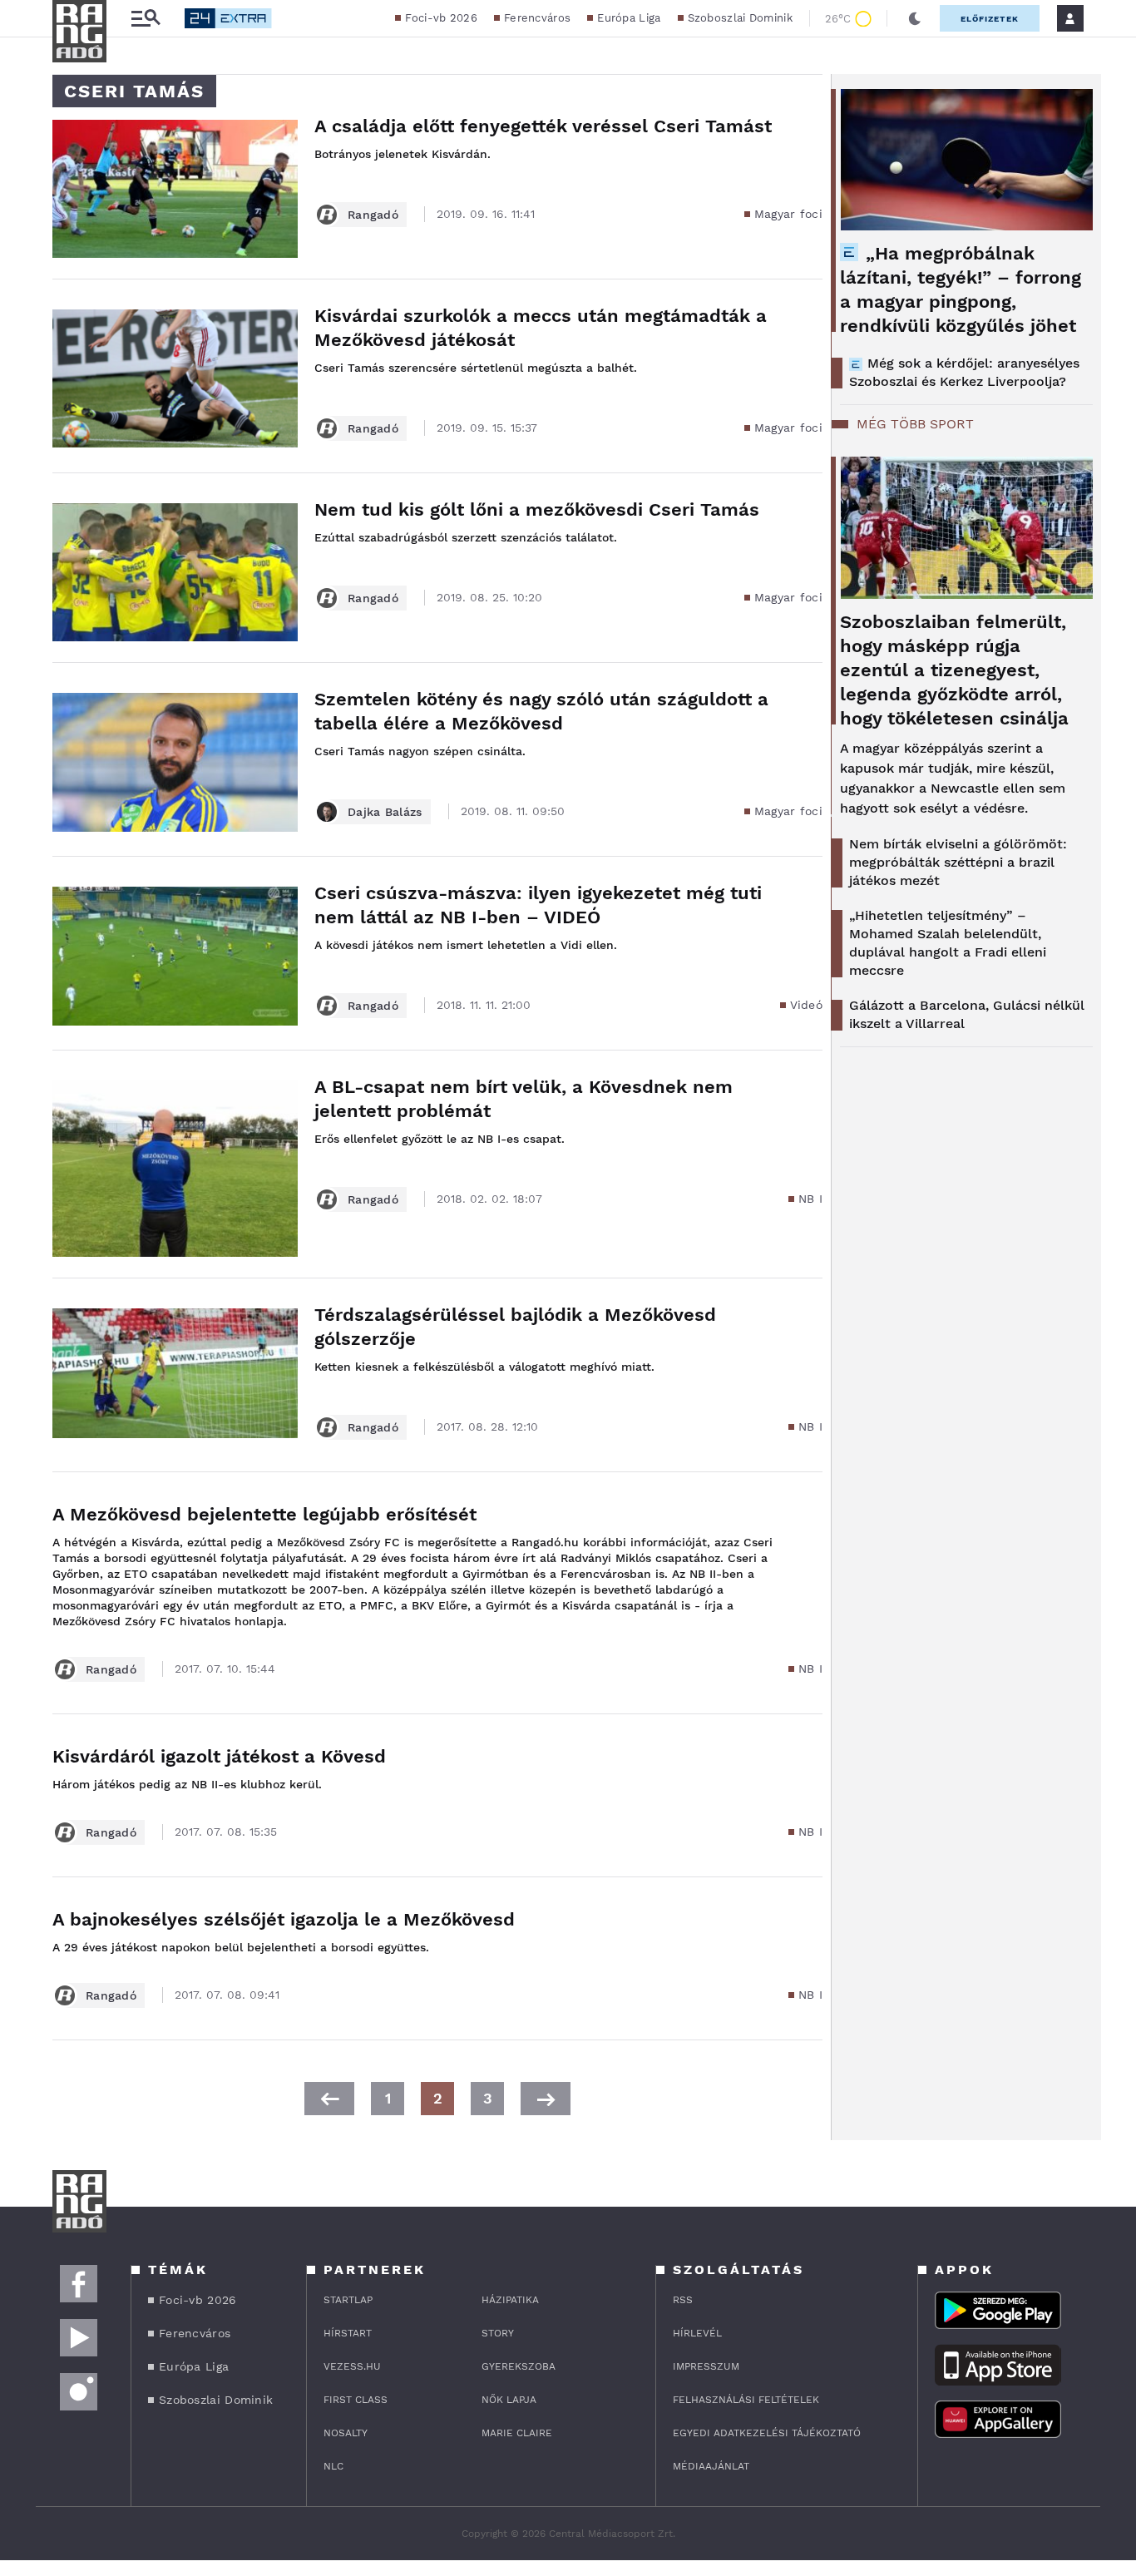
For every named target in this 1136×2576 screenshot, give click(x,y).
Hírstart (348, 2333)
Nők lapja (509, 2400)
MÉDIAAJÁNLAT (711, 2466)
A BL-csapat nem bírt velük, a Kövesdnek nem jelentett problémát (524, 1099)
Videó (807, 1005)
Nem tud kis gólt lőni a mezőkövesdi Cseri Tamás (537, 509)
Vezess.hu (352, 2366)
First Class (356, 2400)
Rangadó (373, 215)
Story (498, 2333)
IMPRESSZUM (706, 2366)
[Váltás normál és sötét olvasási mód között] (915, 18)
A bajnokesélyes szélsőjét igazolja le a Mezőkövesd (284, 1919)
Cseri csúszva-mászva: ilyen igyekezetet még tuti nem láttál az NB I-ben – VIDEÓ (538, 905)
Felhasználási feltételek (746, 2400)
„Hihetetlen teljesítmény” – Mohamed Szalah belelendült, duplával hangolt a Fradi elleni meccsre (948, 943)
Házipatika (510, 2300)
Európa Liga (629, 18)
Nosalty (346, 2433)
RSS (683, 2300)
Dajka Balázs (385, 812)
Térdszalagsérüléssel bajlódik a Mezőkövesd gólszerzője (515, 1327)
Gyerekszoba (519, 2366)
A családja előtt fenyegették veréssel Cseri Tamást (543, 126)
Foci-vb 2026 (441, 18)
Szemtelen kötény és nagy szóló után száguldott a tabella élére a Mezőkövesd (541, 711)
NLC (333, 2466)
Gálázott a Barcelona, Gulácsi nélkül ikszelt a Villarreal (967, 1014)
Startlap (348, 2300)
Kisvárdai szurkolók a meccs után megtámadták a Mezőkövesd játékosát (541, 328)
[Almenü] (146, 19)
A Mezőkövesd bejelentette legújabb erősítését (264, 1514)
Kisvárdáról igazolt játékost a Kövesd (219, 1756)
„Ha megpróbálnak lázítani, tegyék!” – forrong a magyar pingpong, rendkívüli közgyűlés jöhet (961, 289)
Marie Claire (517, 2433)
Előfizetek (990, 19)
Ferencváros (537, 18)
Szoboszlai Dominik (740, 18)
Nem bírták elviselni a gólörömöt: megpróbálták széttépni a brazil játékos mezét (958, 862)
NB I (810, 1199)
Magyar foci (788, 214)
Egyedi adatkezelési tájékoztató (767, 2433)
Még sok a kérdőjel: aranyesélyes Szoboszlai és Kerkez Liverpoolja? (964, 372)
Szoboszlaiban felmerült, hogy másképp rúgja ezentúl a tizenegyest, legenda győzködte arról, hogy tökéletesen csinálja (954, 670)
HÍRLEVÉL (697, 2333)
